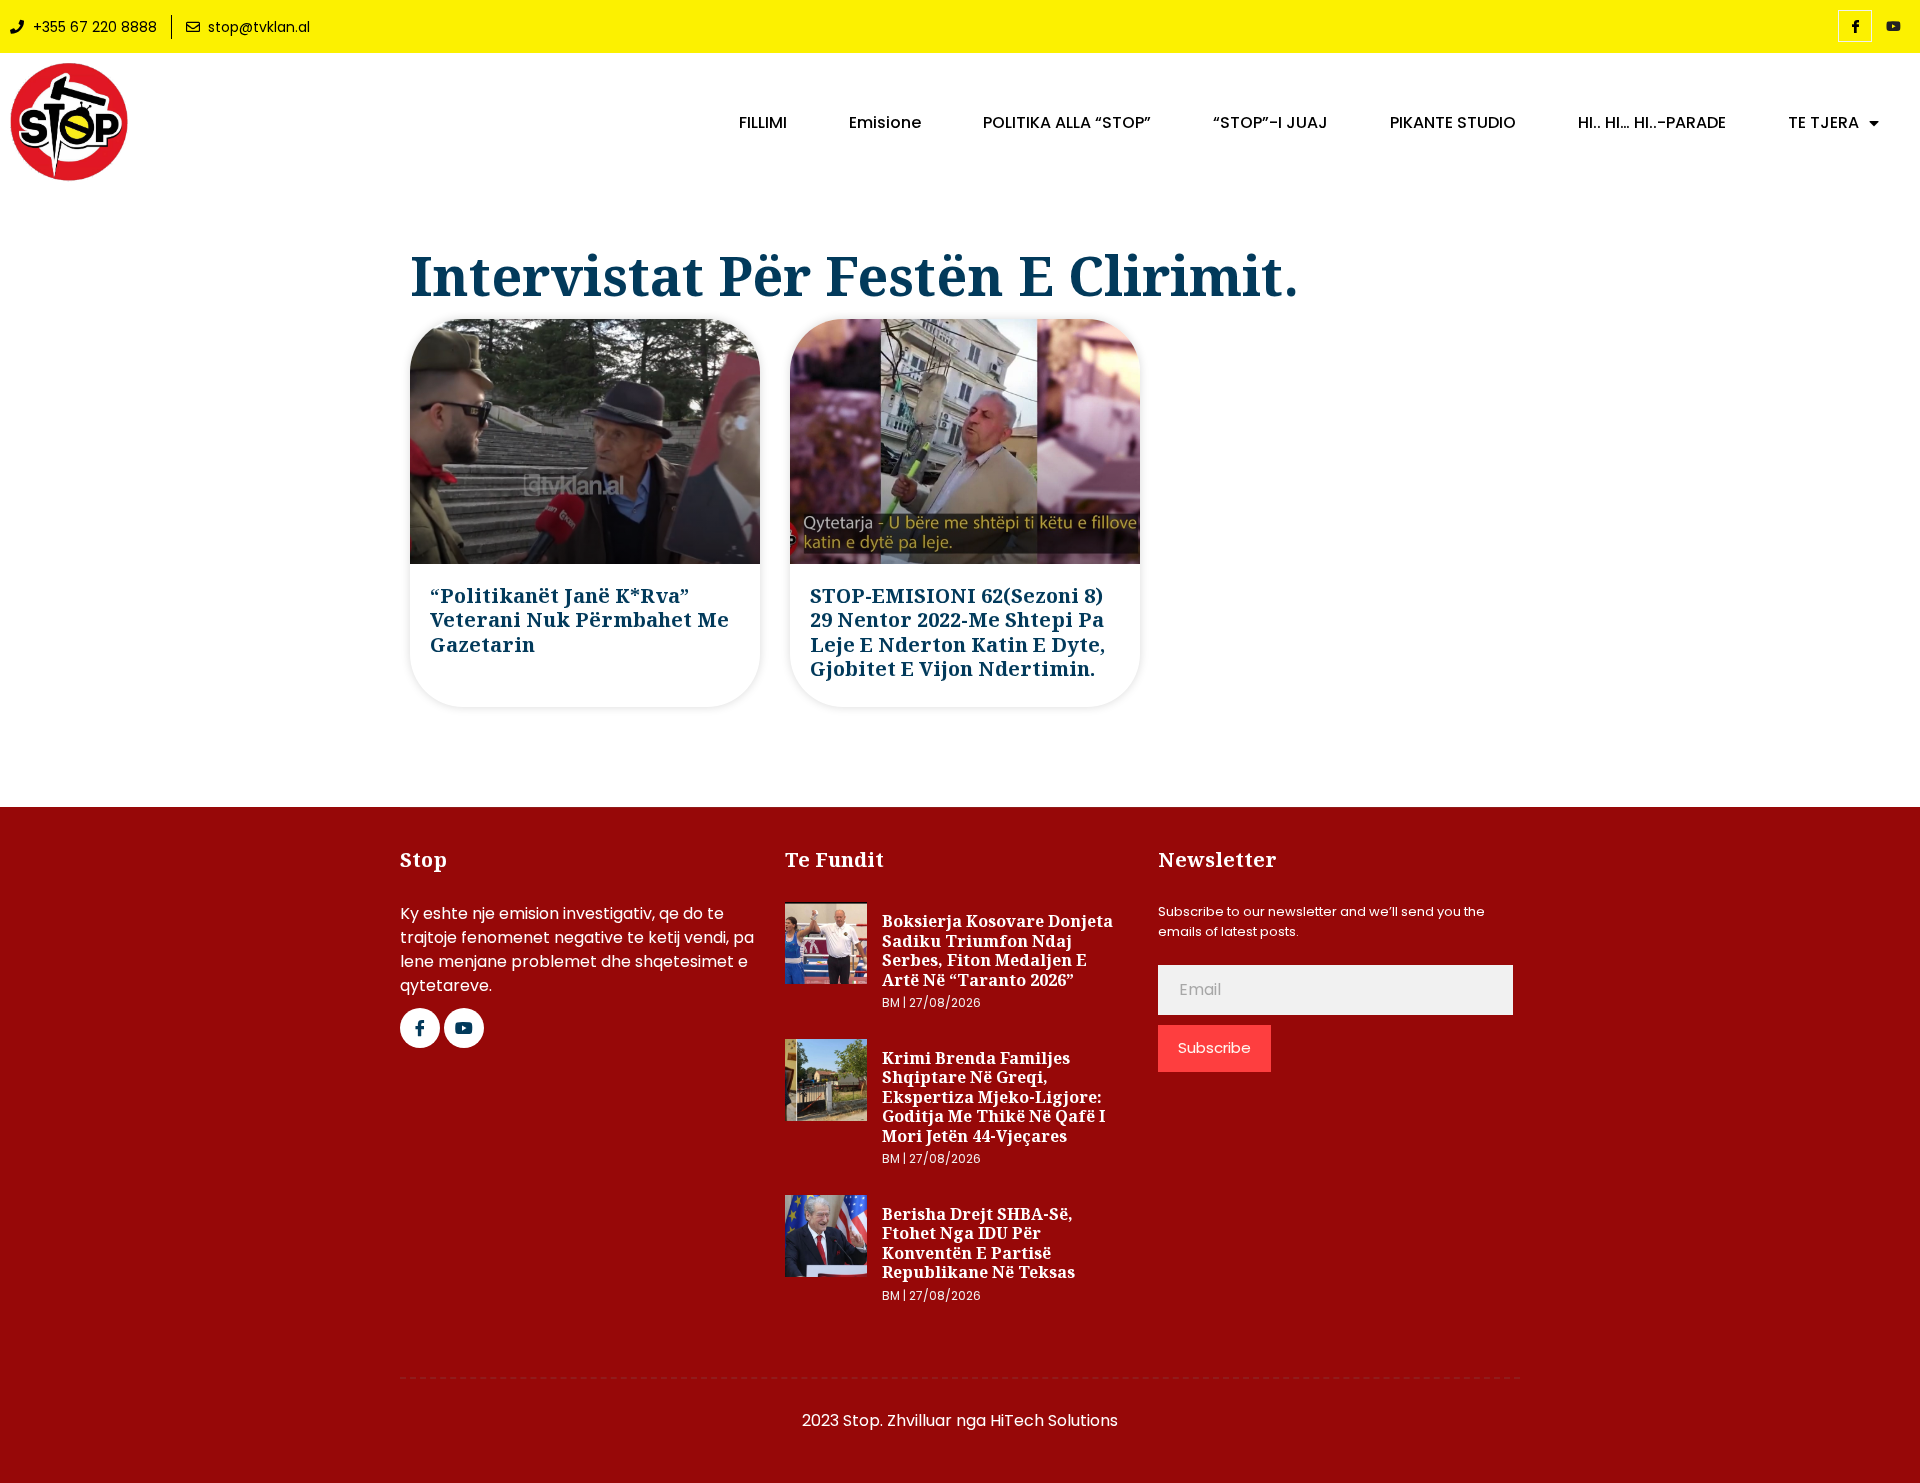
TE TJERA (1823, 123)
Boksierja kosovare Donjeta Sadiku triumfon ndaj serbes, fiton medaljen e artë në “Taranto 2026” (997, 950)
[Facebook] (1855, 26)
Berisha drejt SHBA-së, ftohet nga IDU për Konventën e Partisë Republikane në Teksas (978, 1243)
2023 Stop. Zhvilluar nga (896, 1420)
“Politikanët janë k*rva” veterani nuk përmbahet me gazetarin (579, 620)
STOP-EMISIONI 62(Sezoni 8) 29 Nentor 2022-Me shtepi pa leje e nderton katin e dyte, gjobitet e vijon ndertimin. (957, 632)
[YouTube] (1893, 27)
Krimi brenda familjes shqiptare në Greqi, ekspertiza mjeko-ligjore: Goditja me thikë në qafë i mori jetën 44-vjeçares (993, 1097)
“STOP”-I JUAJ (1270, 123)
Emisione (885, 123)
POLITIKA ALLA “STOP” (1067, 123)
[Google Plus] (464, 1028)
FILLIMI (763, 123)
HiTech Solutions (1054, 1420)
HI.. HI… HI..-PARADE (1652, 123)
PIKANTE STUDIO (1453, 123)
